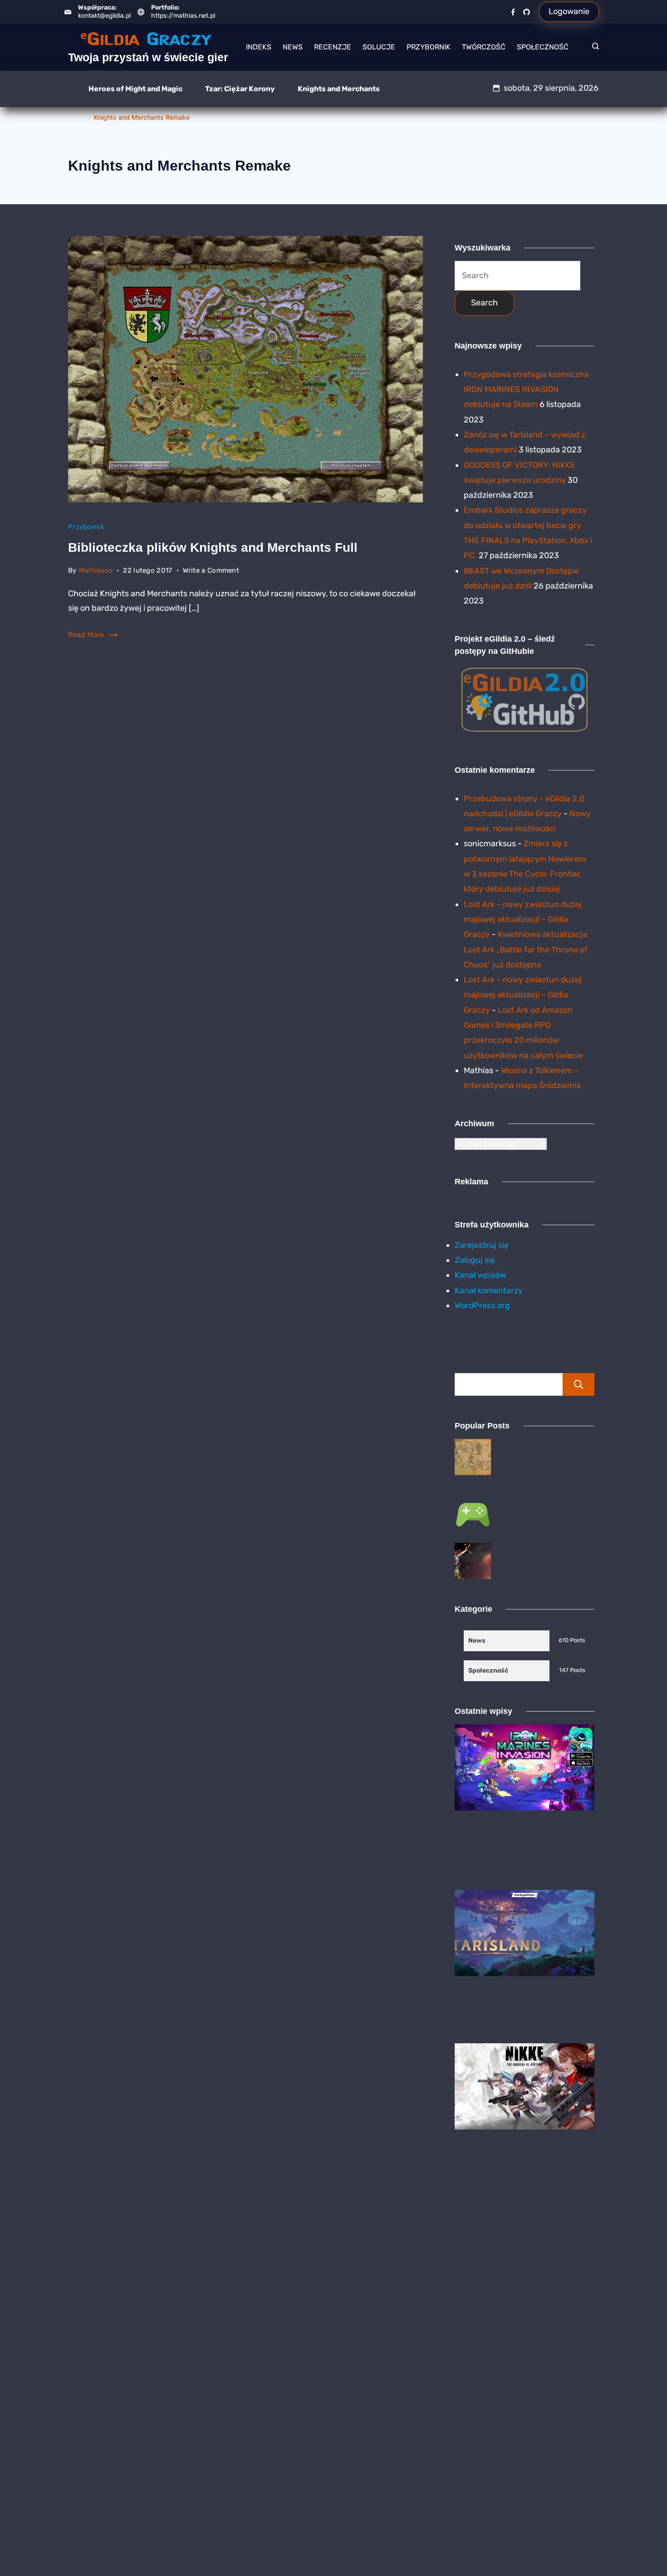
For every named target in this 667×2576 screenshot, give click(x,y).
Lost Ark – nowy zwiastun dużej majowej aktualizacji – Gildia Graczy (523, 920)
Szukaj (579, 1384)
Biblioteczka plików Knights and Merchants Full (213, 547)
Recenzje (333, 47)
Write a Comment (211, 572)
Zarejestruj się (482, 1245)
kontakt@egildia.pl (104, 16)
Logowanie (569, 11)
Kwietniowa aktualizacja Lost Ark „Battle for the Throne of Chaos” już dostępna (526, 949)
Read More (86, 635)
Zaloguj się (475, 1260)
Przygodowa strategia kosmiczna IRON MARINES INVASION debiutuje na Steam (526, 390)
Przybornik (429, 47)
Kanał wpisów (480, 1275)
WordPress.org (482, 1305)
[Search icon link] (593, 47)
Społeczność (543, 47)
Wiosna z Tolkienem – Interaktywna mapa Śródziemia (542, 1457)
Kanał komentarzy (489, 1290)
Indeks (259, 47)
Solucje (379, 47)
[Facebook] (513, 12)
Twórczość (484, 47)
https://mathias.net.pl (183, 16)
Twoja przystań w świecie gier (148, 57)
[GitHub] (527, 12)
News (293, 47)
